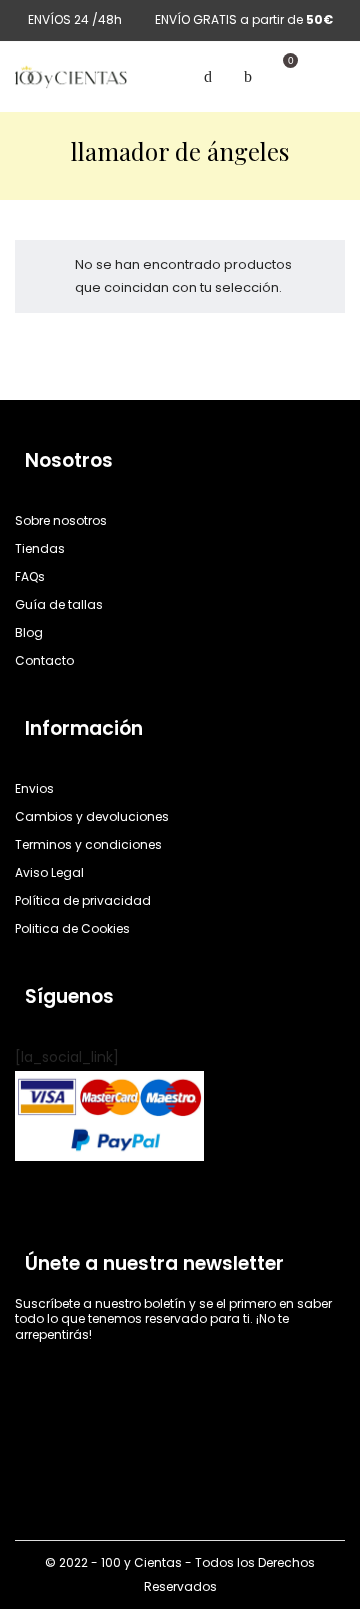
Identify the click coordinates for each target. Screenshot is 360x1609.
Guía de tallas (59, 604)
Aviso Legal (49, 872)
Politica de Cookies (72, 928)
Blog (29, 632)
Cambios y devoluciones (92, 816)
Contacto (44, 660)
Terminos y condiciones (88, 844)
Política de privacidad (83, 900)
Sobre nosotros (61, 520)
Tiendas (40, 548)
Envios (34, 788)
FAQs (30, 576)
